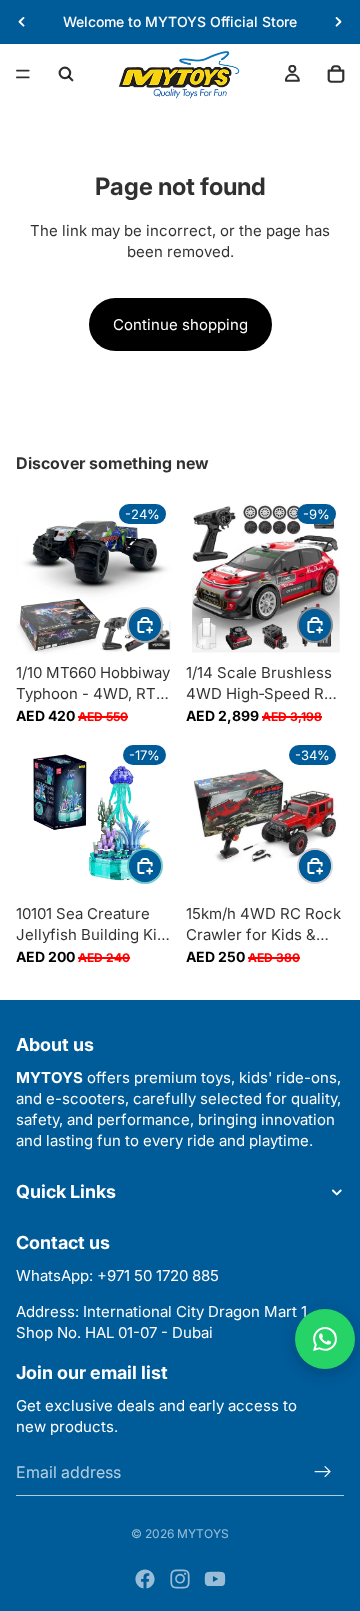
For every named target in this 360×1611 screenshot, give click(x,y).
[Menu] (23, 74)
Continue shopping (180, 324)
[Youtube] (215, 1579)
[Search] (66, 74)
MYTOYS (203, 1533)
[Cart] (336, 74)
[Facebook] (145, 1579)
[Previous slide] (22, 22)
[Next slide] (338, 22)
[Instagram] (180, 1579)
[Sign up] (323, 1471)
